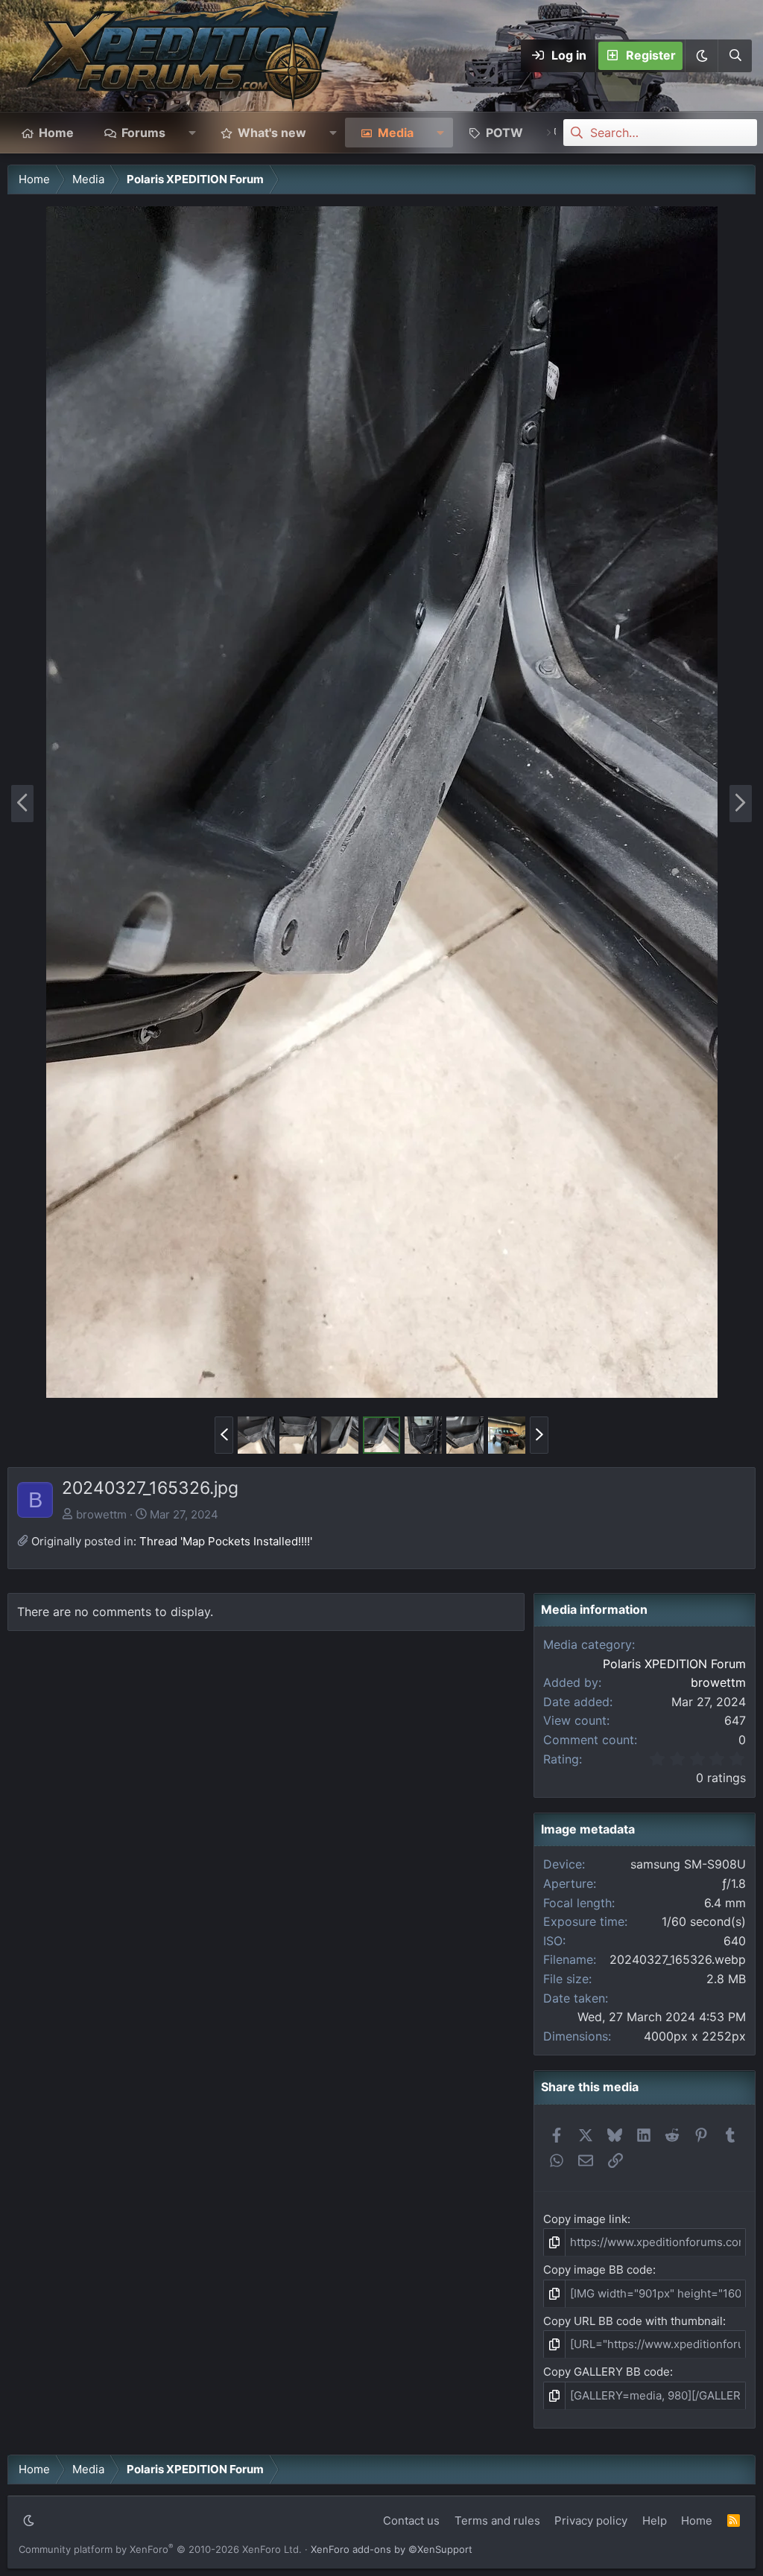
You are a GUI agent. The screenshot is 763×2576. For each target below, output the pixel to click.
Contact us (411, 2521)
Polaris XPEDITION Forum (674, 1664)
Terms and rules (497, 2521)
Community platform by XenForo (160, 2549)
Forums (143, 133)
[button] (701, 56)
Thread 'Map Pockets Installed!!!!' (226, 1541)
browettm (101, 1514)
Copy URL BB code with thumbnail (633, 2321)
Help (655, 2521)
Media (396, 133)
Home (56, 133)
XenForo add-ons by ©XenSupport (392, 2549)
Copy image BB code (598, 2270)
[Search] (735, 56)
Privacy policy (591, 2521)
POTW (504, 133)
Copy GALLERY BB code (607, 2372)
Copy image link (585, 2219)
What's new (272, 133)
